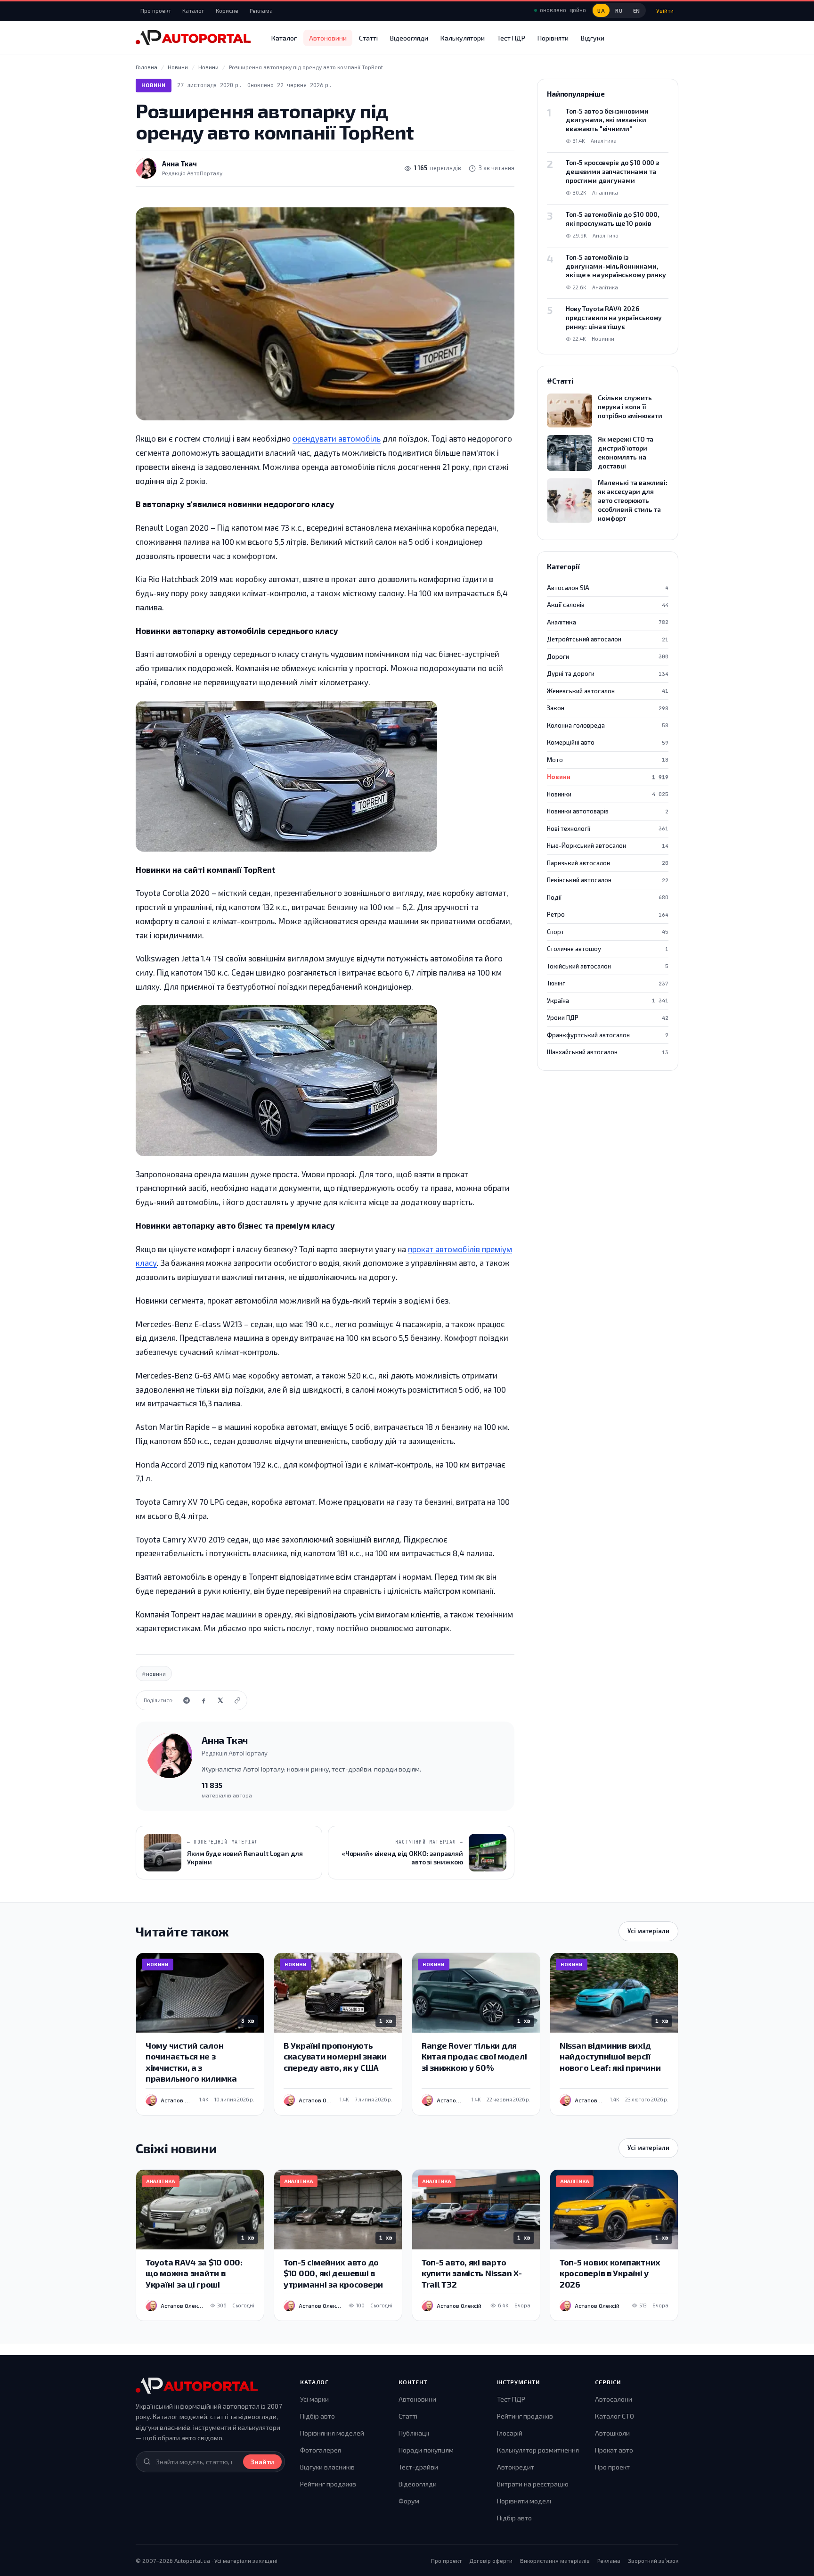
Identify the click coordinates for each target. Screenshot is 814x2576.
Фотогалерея (321, 2450)
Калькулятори (463, 38)
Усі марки (314, 2399)
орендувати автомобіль (337, 438)
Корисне (227, 10)
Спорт (608, 932)
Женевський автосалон (608, 691)
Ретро (608, 914)
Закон (608, 708)
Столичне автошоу (608, 949)
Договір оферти (491, 2560)
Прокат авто (614, 2450)
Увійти (665, 10)
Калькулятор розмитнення (538, 2450)
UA (601, 11)
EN (637, 11)
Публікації (414, 2433)
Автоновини (328, 38)
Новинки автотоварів (608, 811)
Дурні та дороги (608, 673)
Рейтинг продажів (328, 2484)
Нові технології (608, 829)
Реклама (261, 10)
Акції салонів (608, 605)
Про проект (156, 10)
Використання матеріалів (555, 2560)
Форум (409, 2501)
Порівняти (553, 38)
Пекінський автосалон (608, 880)
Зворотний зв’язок (653, 2560)
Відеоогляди (409, 38)
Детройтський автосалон (608, 639)
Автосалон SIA (608, 588)
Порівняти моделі (524, 2501)
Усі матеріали (648, 1931)
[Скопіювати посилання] (237, 1700)
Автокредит (516, 2467)
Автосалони (614, 2399)
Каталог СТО (615, 2416)
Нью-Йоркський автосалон (608, 845)
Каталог (193, 10)
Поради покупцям (426, 2450)
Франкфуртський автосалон (608, 1035)
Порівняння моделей (332, 2433)
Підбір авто (317, 2416)
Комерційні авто (608, 742)
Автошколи (612, 2433)
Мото (608, 760)
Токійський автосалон (608, 966)
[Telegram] (187, 1700)
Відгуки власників (327, 2467)
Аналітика (608, 622)
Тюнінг (608, 983)
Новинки (608, 794)
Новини (154, 85)
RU (619, 11)
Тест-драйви (418, 2467)
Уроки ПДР (608, 1017)
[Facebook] (203, 1700)
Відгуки (593, 38)
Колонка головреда (608, 725)
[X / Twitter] (220, 1700)
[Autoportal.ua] (193, 38)
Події (608, 897)
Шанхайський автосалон (608, 1052)
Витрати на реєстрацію (533, 2484)
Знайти (262, 2462)
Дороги (608, 656)
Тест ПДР (511, 38)
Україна (608, 1001)
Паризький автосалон (608, 863)
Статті (368, 38)
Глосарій (510, 2433)
